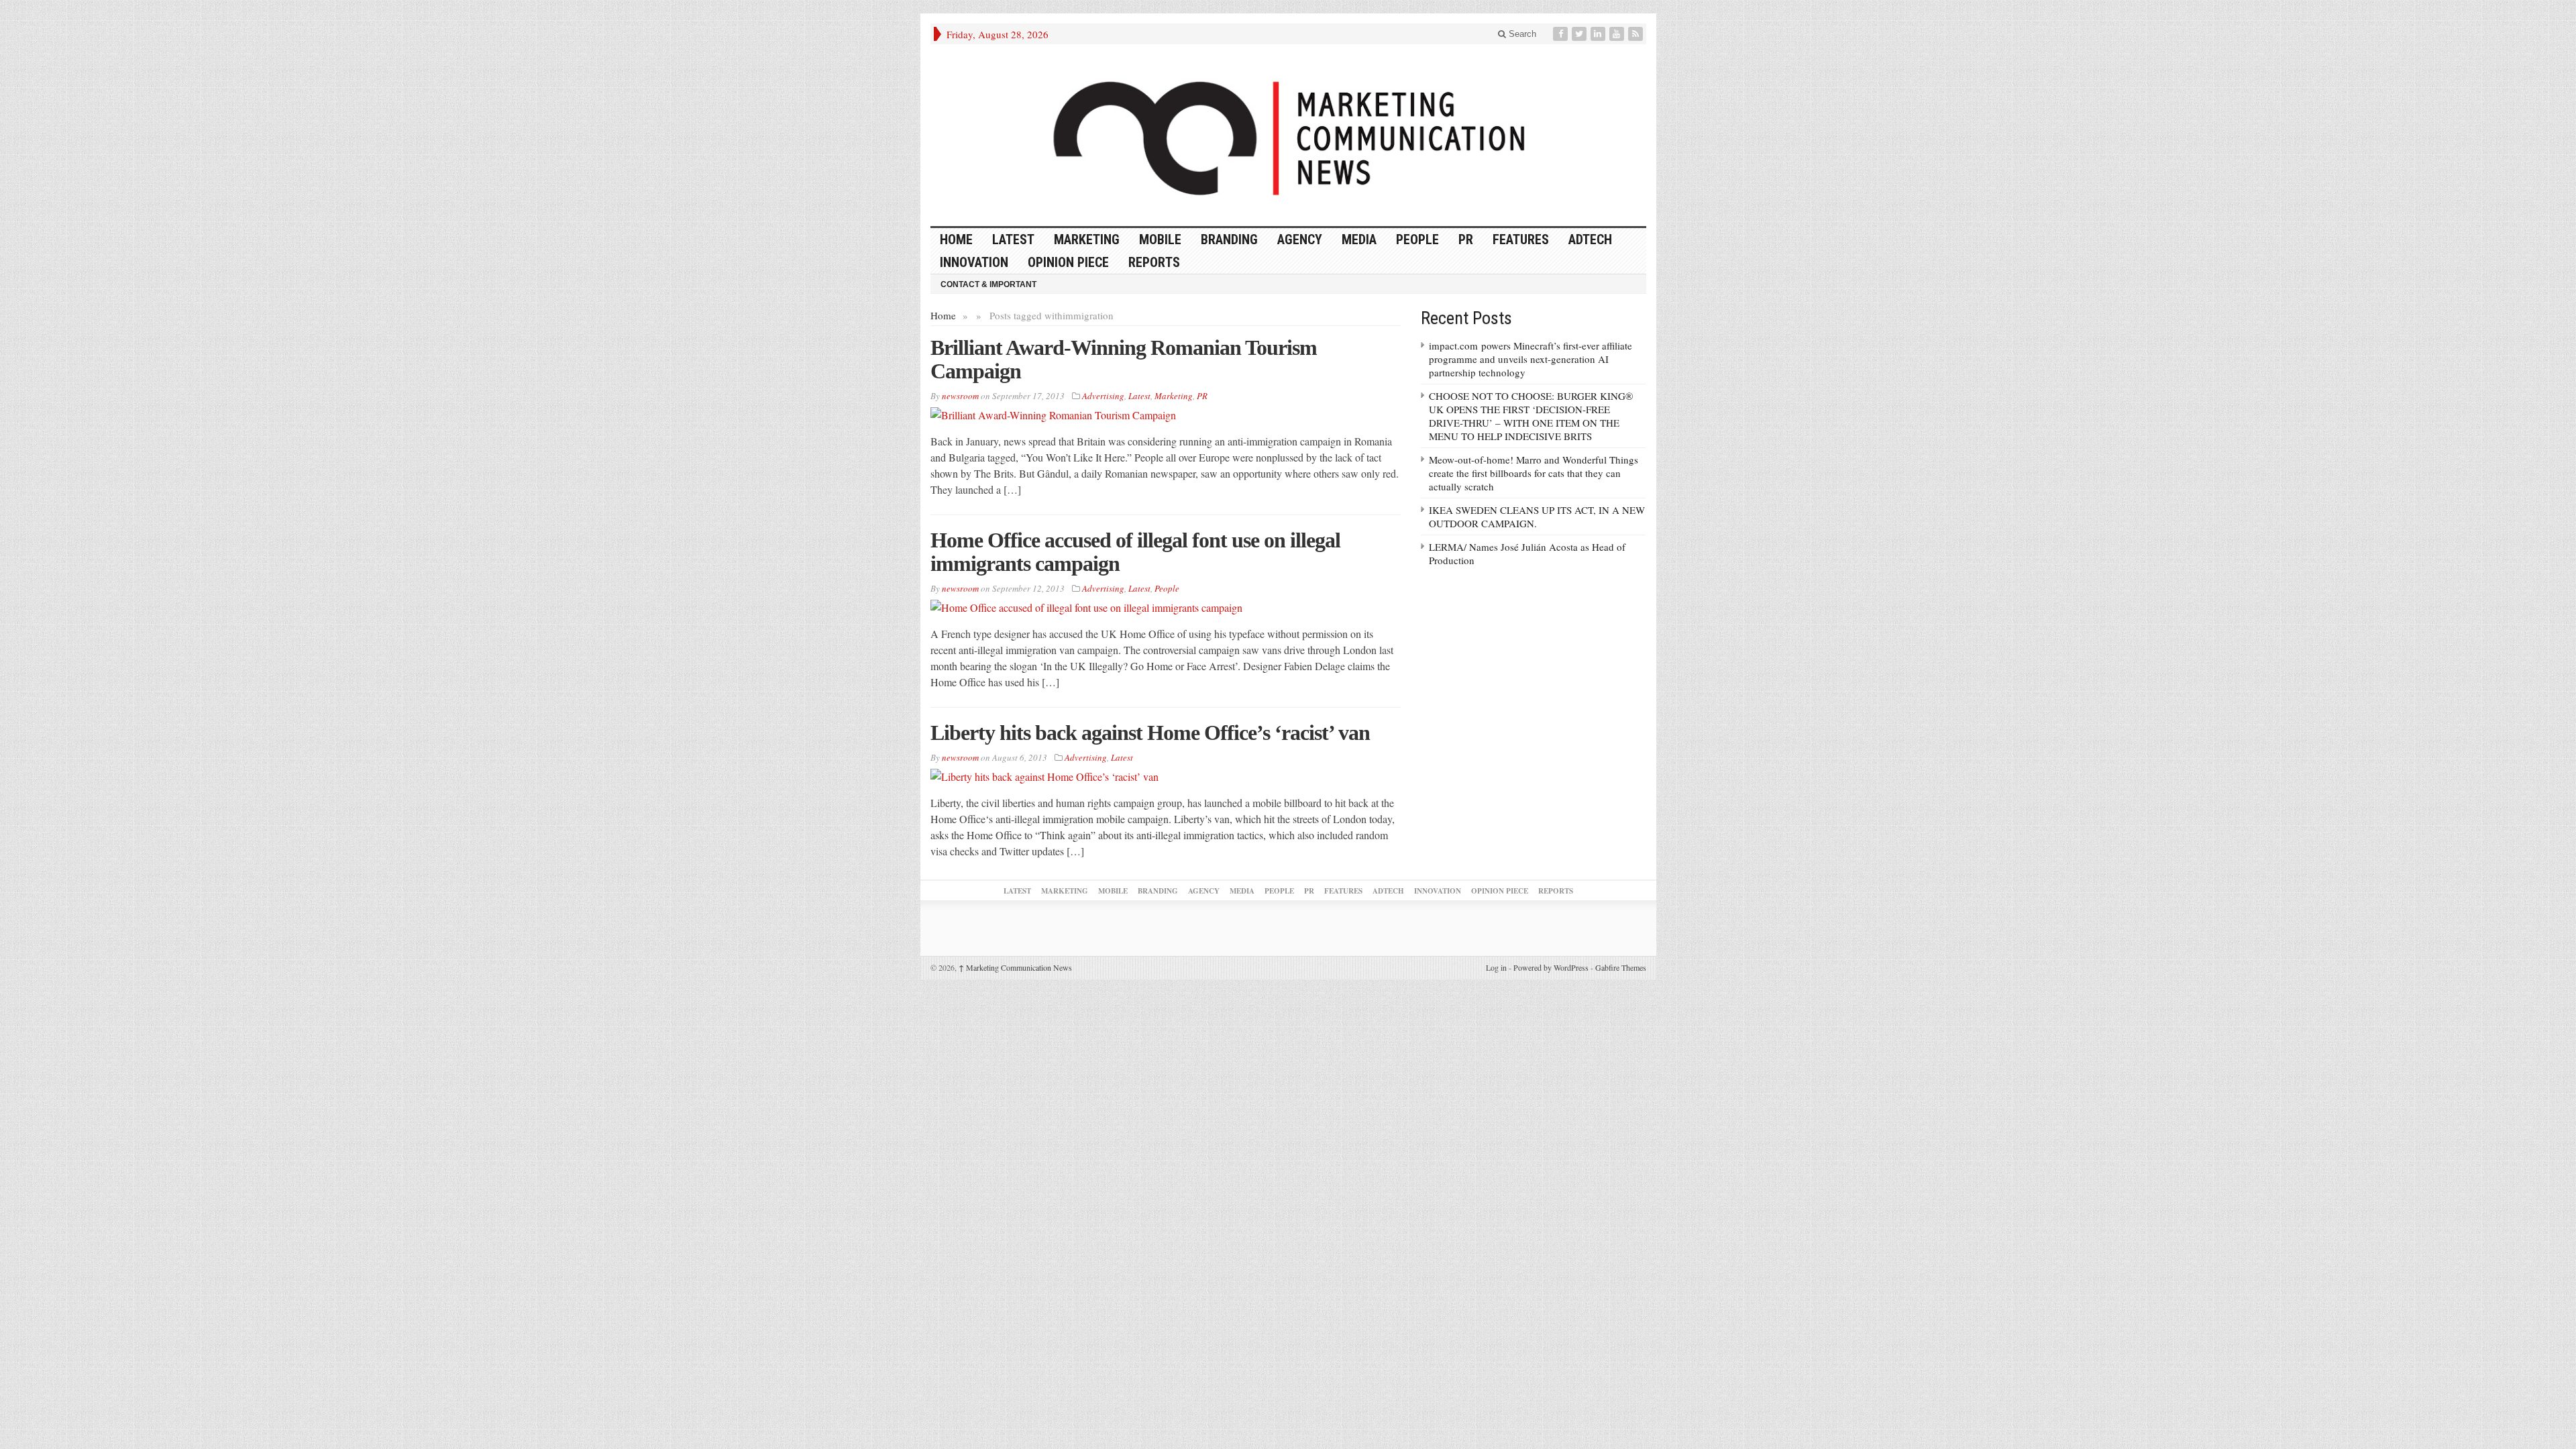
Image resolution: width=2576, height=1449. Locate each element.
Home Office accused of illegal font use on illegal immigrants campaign (1135, 552)
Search (1521, 34)
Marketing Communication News (1015, 967)
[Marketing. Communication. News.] (1288, 135)
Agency (1300, 239)
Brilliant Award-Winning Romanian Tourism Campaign (1124, 359)
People (1417, 239)
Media (1359, 239)
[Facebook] (1562, 34)
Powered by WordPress (1551, 967)
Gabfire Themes (1621, 967)
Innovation (974, 262)
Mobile (1160, 239)
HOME (956, 239)
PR (1466, 239)
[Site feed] (1637, 34)
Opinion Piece (1068, 262)
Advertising (1103, 396)
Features (1521, 239)
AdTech (1590, 239)
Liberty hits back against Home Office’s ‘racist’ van (1150, 733)
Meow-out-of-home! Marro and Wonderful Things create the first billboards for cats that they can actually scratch (1534, 473)
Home (943, 315)
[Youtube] (1618, 34)
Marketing (1087, 239)
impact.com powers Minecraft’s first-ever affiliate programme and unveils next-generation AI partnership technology (1531, 359)
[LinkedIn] (1599, 34)
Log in (1496, 967)
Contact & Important (988, 284)
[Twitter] (1580, 34)
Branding (1229, 239)
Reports (1154, 262)
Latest (1013, 239)
